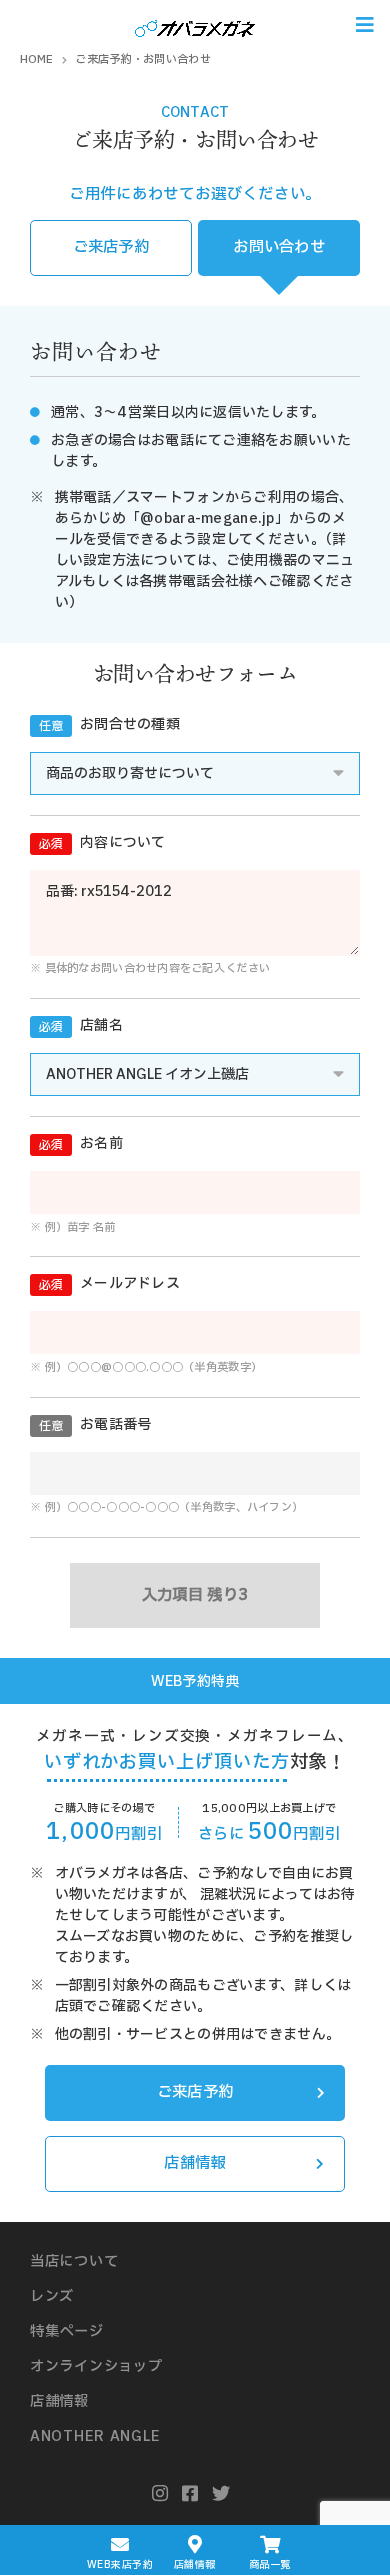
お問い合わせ (279, 247)
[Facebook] (190, 2494)
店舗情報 (194, 2163)
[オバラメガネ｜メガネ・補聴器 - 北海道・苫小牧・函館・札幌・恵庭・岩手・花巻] (195, 24)
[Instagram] (160, 2494)
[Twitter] (221, 2494)
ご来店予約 (111, 247)
